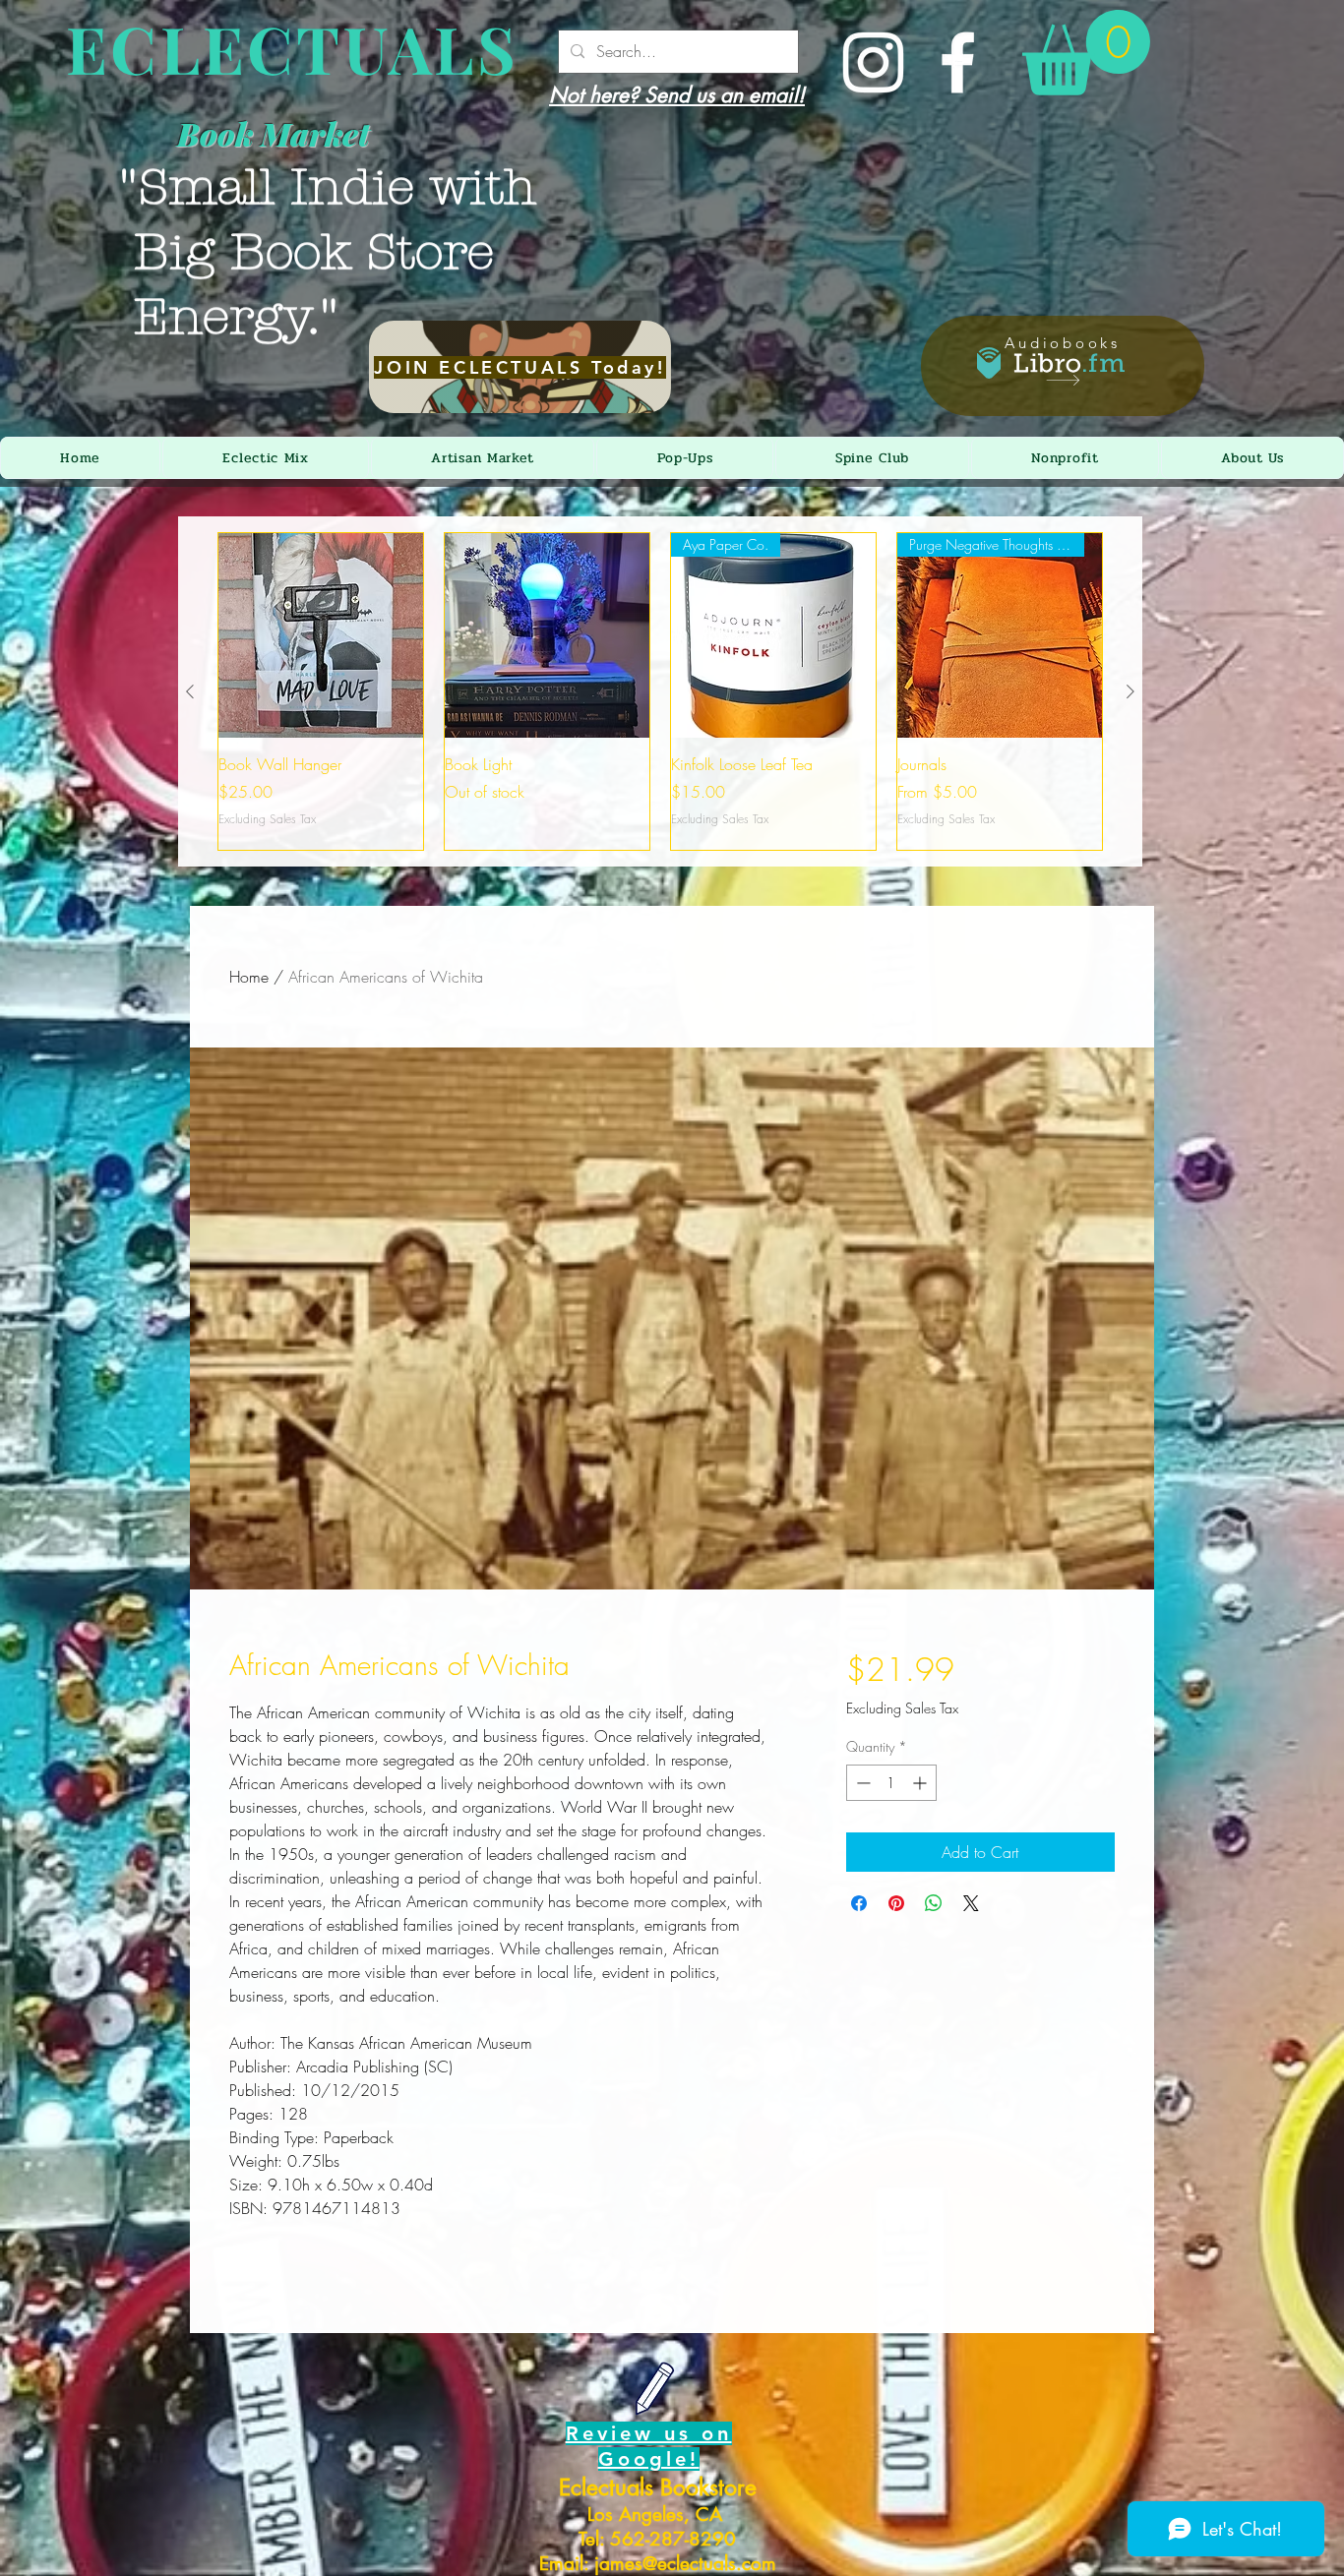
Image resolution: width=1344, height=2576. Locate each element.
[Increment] (921, 1783)
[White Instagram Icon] (873, 62)
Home (249, 977)
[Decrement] (861, 1783)
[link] (1086, 53)
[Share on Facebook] (859, 1903)
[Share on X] (971, 1903)
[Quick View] (321, 635)
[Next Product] (1130, 691)
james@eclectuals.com (685, 2564)
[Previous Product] (190, 691)
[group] (660, 691)
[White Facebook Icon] (958, 62)
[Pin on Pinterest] (896, 1903)
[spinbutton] (891, 1783)
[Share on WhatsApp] (934, 1903)
